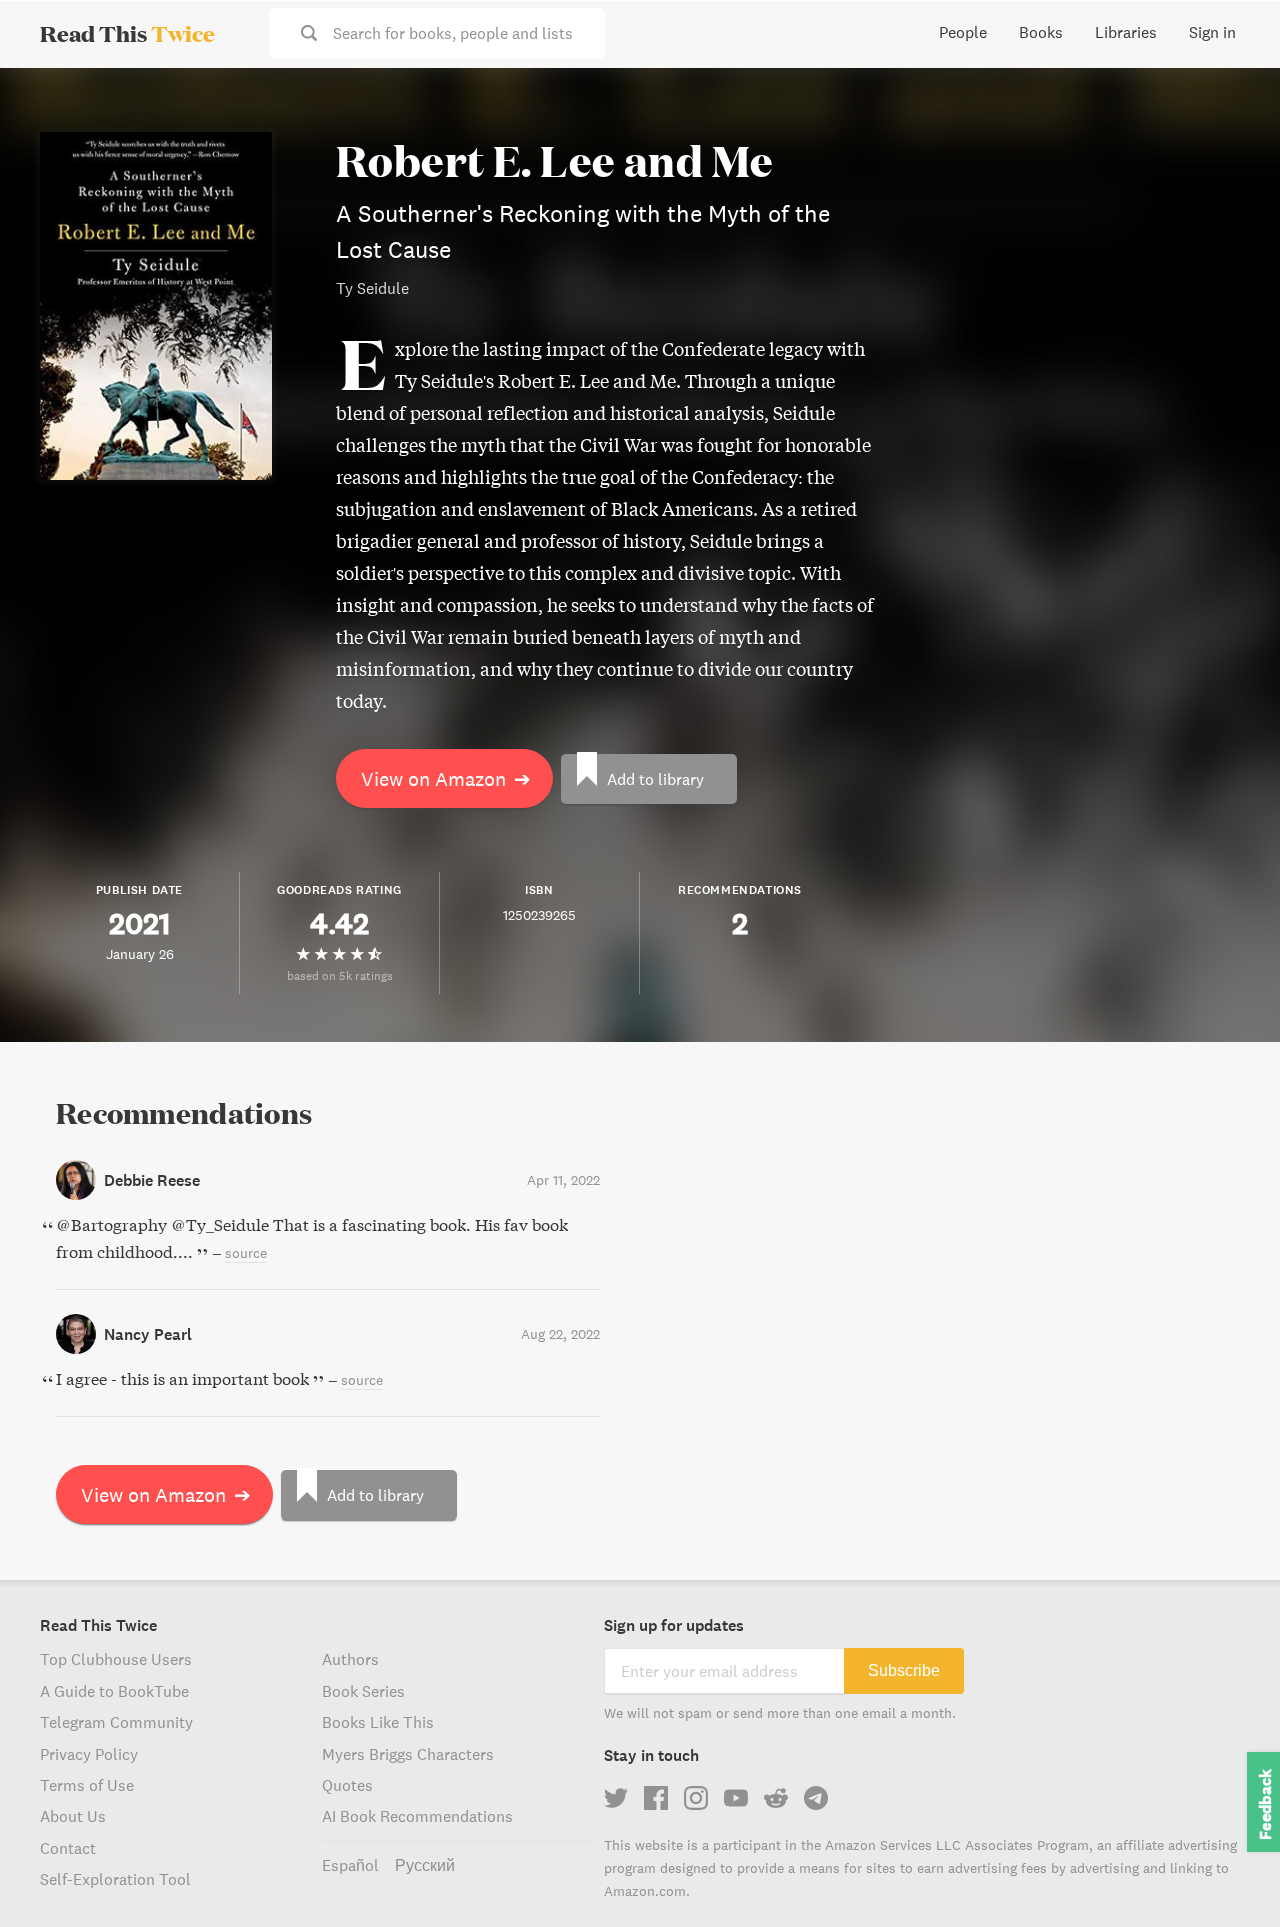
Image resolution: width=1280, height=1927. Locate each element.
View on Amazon (446, 778)
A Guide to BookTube (114, 1691)
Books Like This (378, 1722)
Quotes (347, 1785)
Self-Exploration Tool (115, 1879)
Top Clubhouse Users (116, 1659)
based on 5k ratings (340, 975)
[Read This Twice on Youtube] (736, 1798)
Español (350, 1865)
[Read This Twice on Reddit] (776, 1798)
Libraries (1126, 32)
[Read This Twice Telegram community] (816, 1798)
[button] (1228, 1875)
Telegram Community (116, 1722)
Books (1041, 32)
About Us (73, 1816)
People (963, 32)
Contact (68, 1848)
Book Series (363, 1691)
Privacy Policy (89, 1754)
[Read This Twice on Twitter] (616, 1798)
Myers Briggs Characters (408, 1754)
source (246, 1253)
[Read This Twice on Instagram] (696, 1798)
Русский (425, 1865)
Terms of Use (87, 1785)
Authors (350, 1659)
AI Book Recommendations (417, 1816)
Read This (127, 33)
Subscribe (904, 1670)
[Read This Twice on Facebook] (656, 1798)
